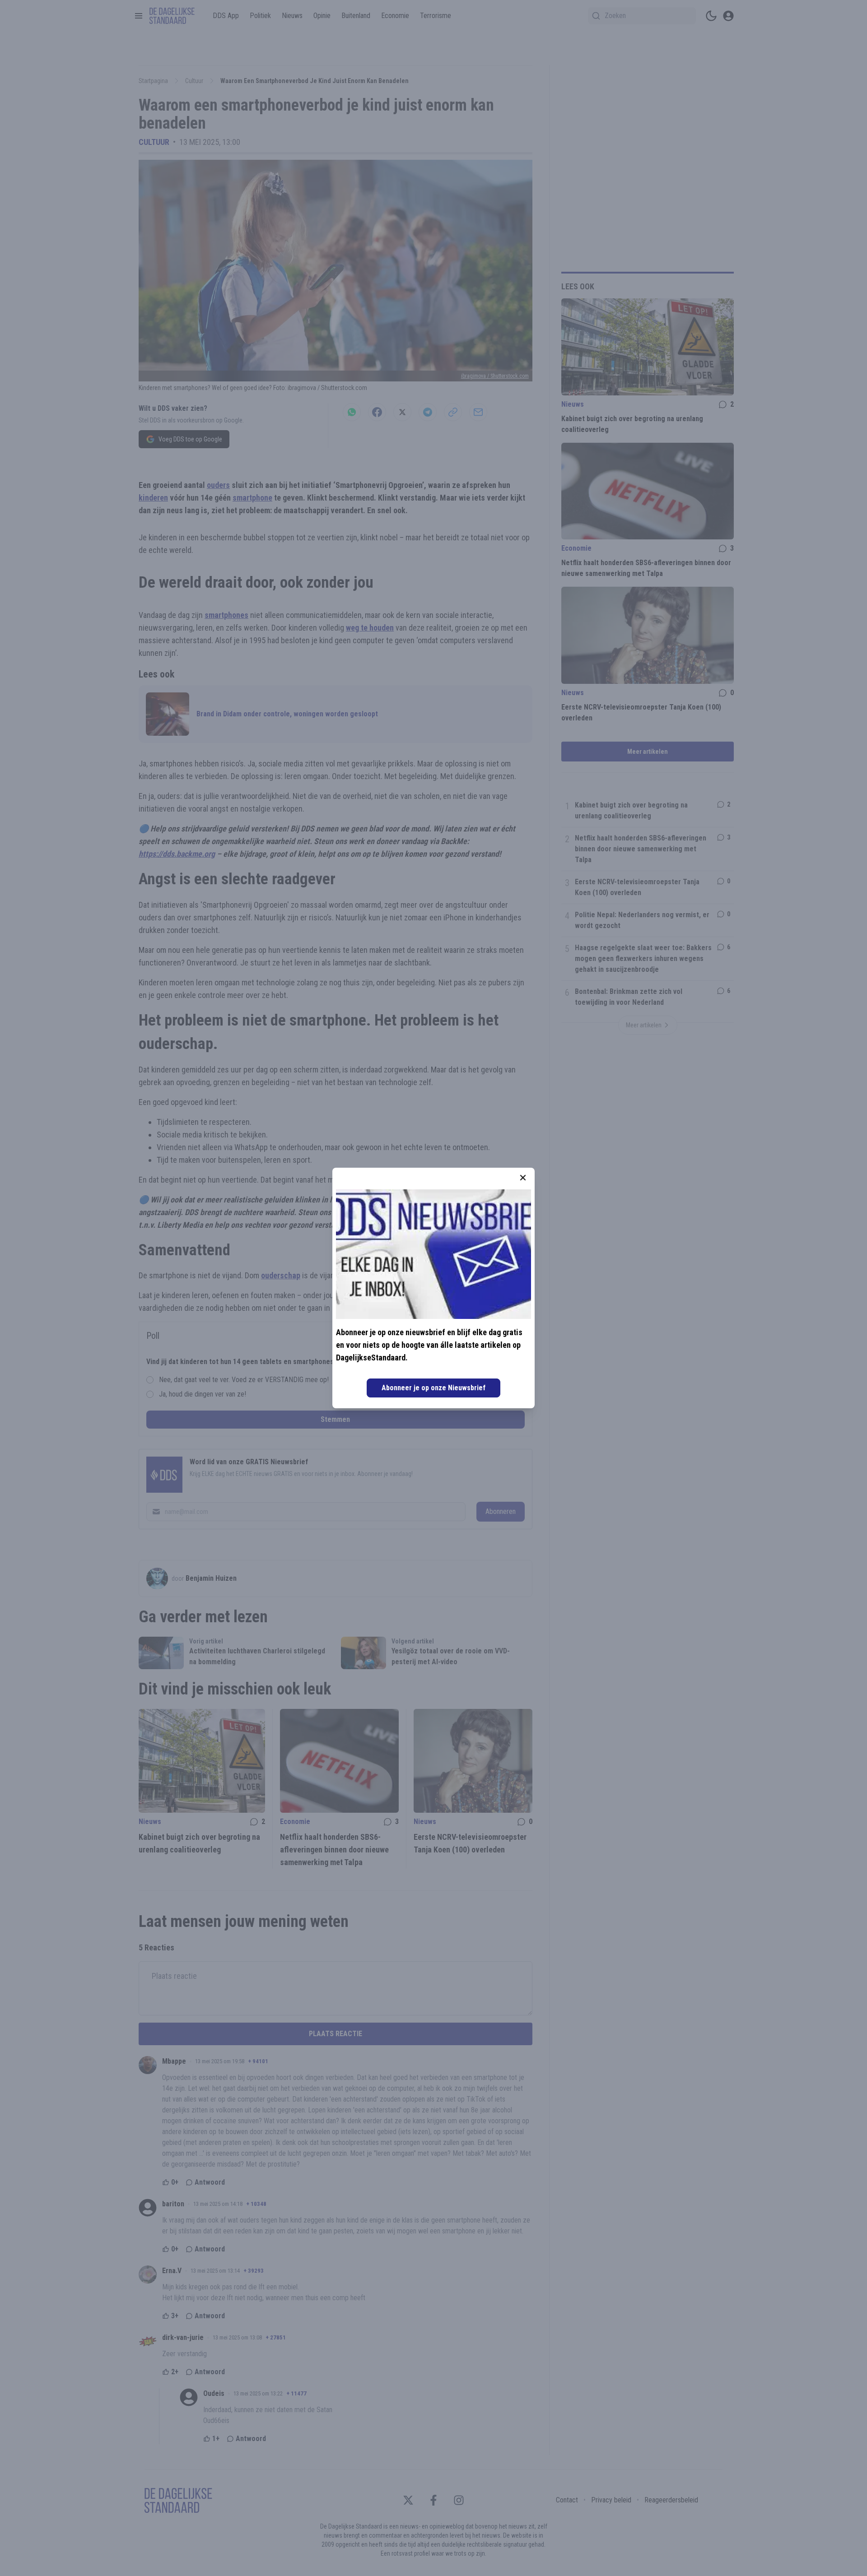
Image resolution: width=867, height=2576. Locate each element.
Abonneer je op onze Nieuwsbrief (433, 1388)
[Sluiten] (523, 1178)
